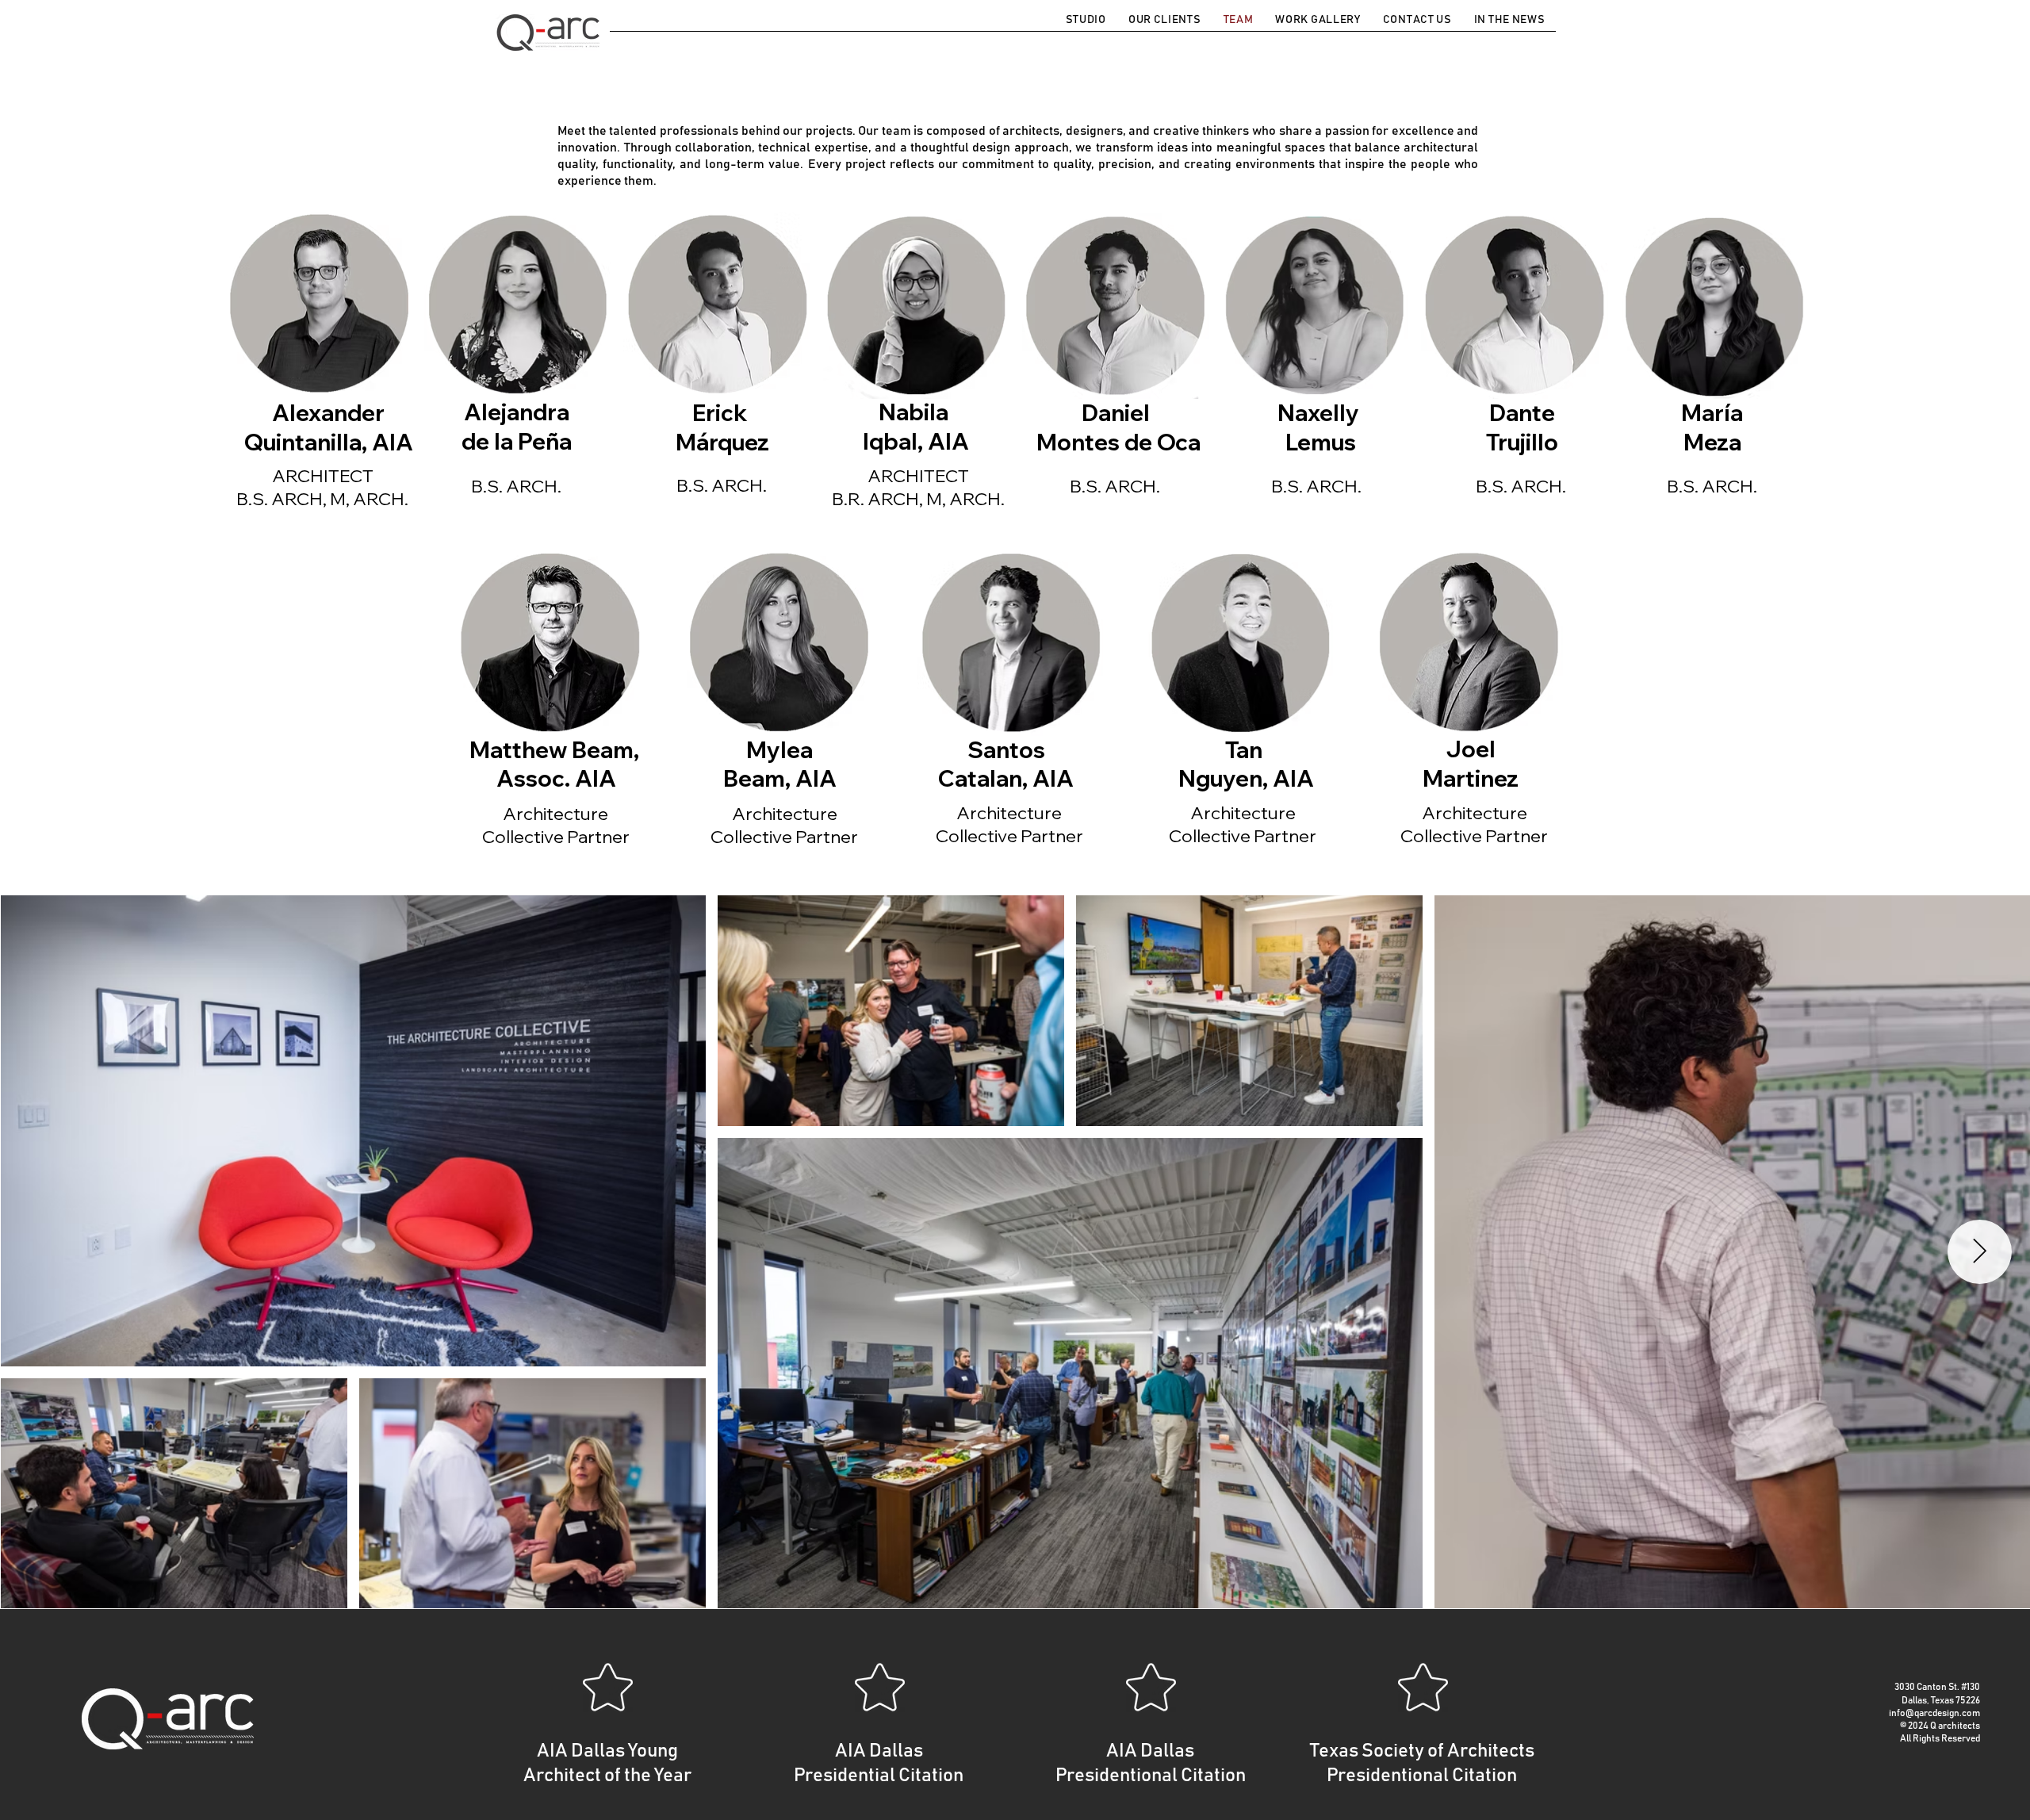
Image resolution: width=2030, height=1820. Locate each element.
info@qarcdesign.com (1934, 1713)
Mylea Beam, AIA (780, 764)
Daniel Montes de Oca (1118, 427)
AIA (1053, 778)
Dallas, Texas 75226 (1941, 1700)
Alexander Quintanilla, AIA (329, 427)
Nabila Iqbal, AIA (916, 426)
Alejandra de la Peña (517, 426)
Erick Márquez (722, 427)
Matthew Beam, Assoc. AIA (557, 764)
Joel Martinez (1471, 763)
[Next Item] (1980, 1252)
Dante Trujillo (1522, 427)
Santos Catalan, (992, 764)
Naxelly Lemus (1321, 427)
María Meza (1712, 427)
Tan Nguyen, (1226, 764)
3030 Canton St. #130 (1937, 1687)
